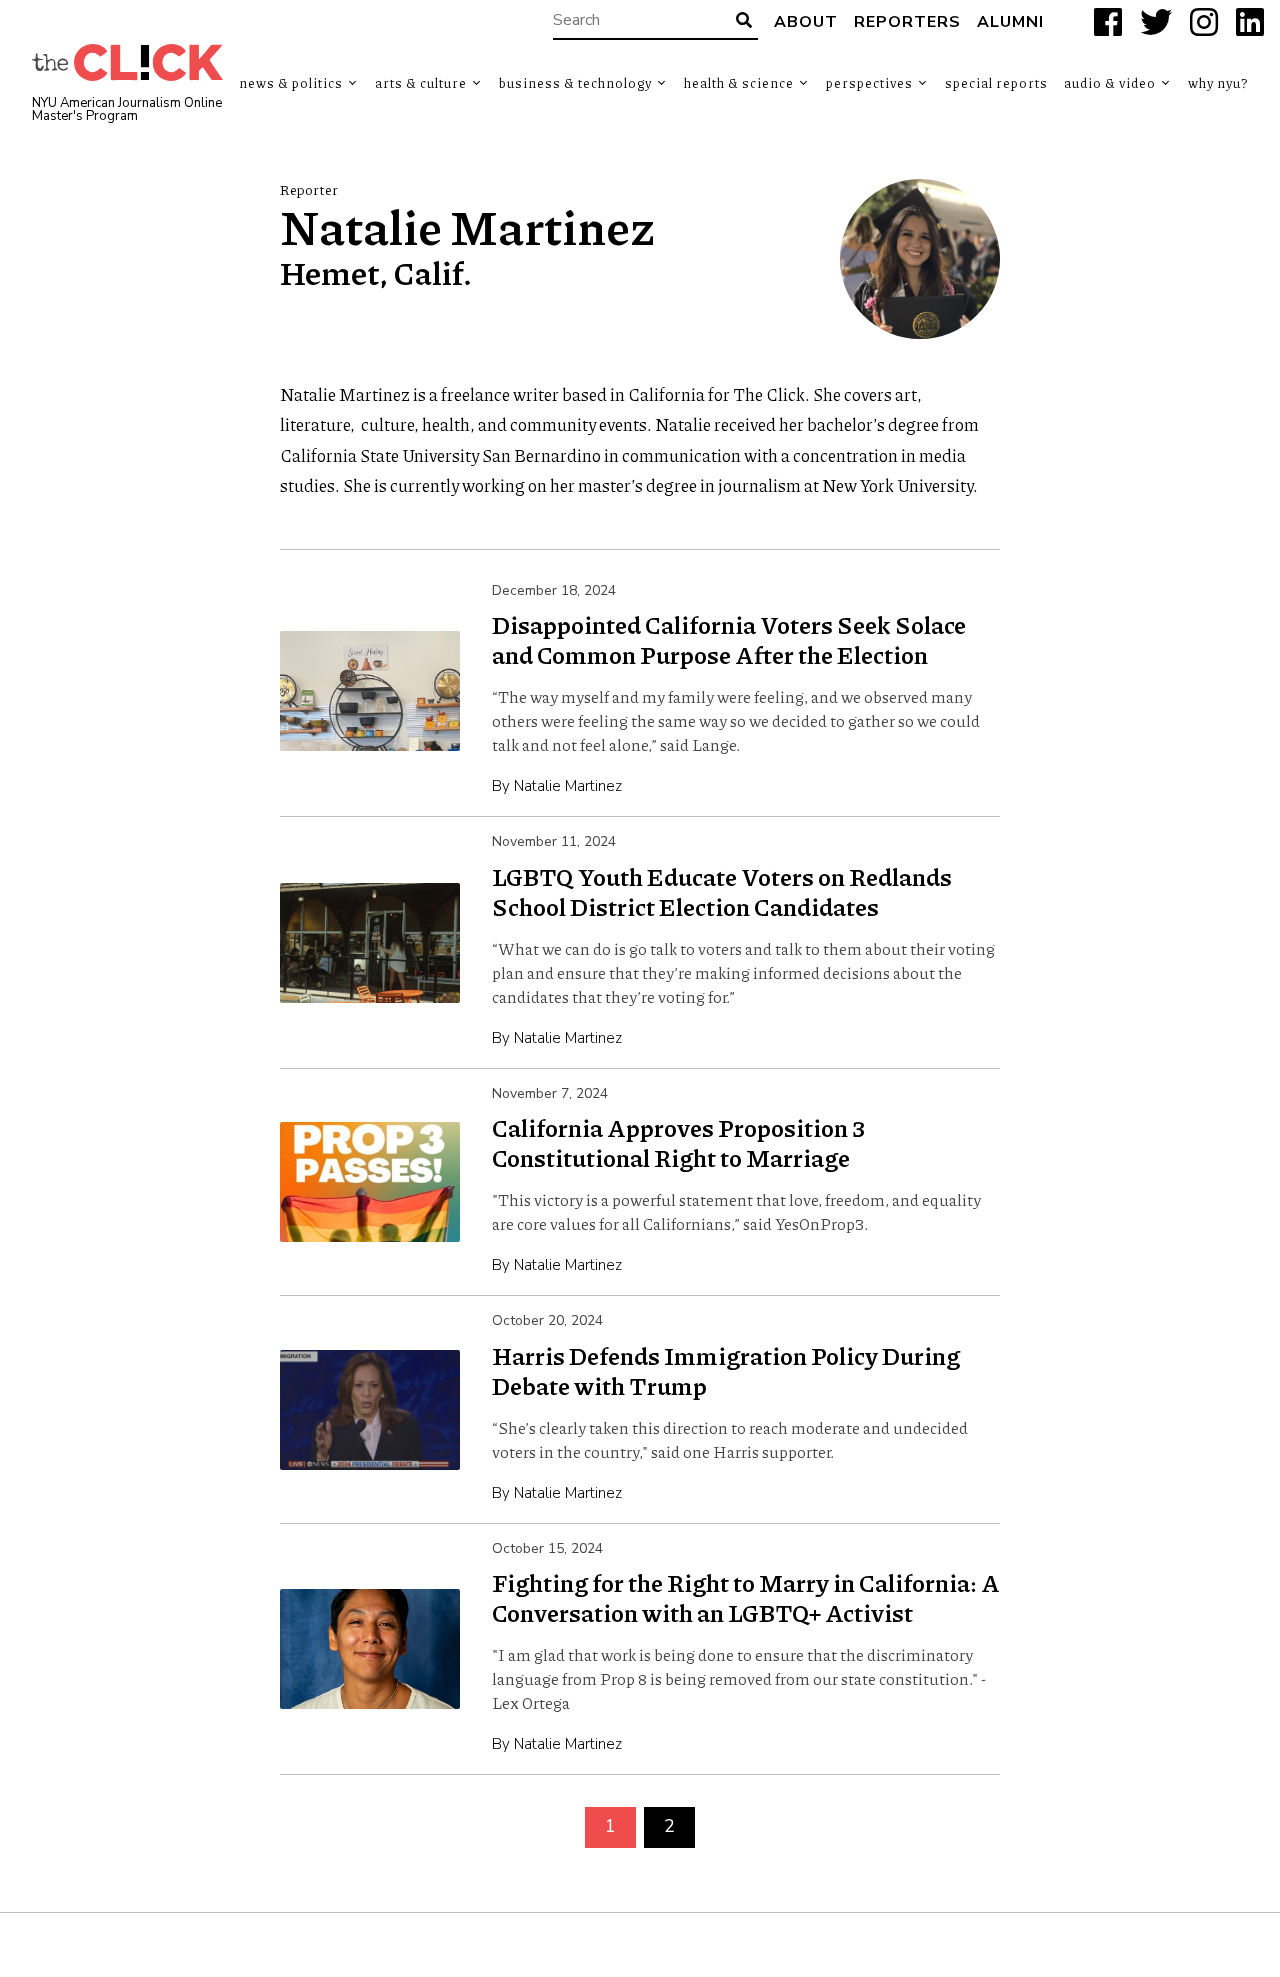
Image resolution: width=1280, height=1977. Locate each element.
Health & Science (739, 83)
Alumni (1010, 22)
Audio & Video (1110, 83)
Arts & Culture (421, 83)
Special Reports (996, 83)
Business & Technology (575, 83)
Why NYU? (1218, 83)
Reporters (907, 22)
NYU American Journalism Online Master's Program (127, 110)
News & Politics (291, 83)
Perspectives (869, 83)
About (806, 22)
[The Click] (127, 62)
